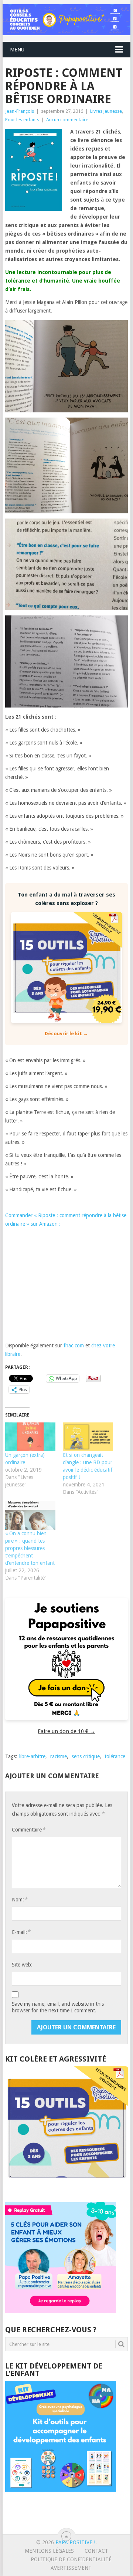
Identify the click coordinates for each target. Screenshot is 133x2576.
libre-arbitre (32, 1756)
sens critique (86, 1756)
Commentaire (28, 1829)
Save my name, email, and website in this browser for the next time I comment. (58, 2007)
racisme (59, 1756)
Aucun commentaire (67, 120)
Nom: (20, 1899)
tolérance (115, 1756)
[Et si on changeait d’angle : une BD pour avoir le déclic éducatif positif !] (88, 1437)
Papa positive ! (75, 2542)
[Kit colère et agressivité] (66, 2187)
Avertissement (71, 2568)
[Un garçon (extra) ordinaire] (30, 1437)
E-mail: (21, 1932)
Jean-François (20, 111)
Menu (17, 50)
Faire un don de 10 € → (66, 1731)
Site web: (22, 1965)
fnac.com (74, 1346)
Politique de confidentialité (71, 2559)
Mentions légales (49, 2551)
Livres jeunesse (106, 111)
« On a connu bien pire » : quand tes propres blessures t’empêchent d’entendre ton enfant (30, 1548)
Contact (96, 2551)
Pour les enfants (22, 120)
